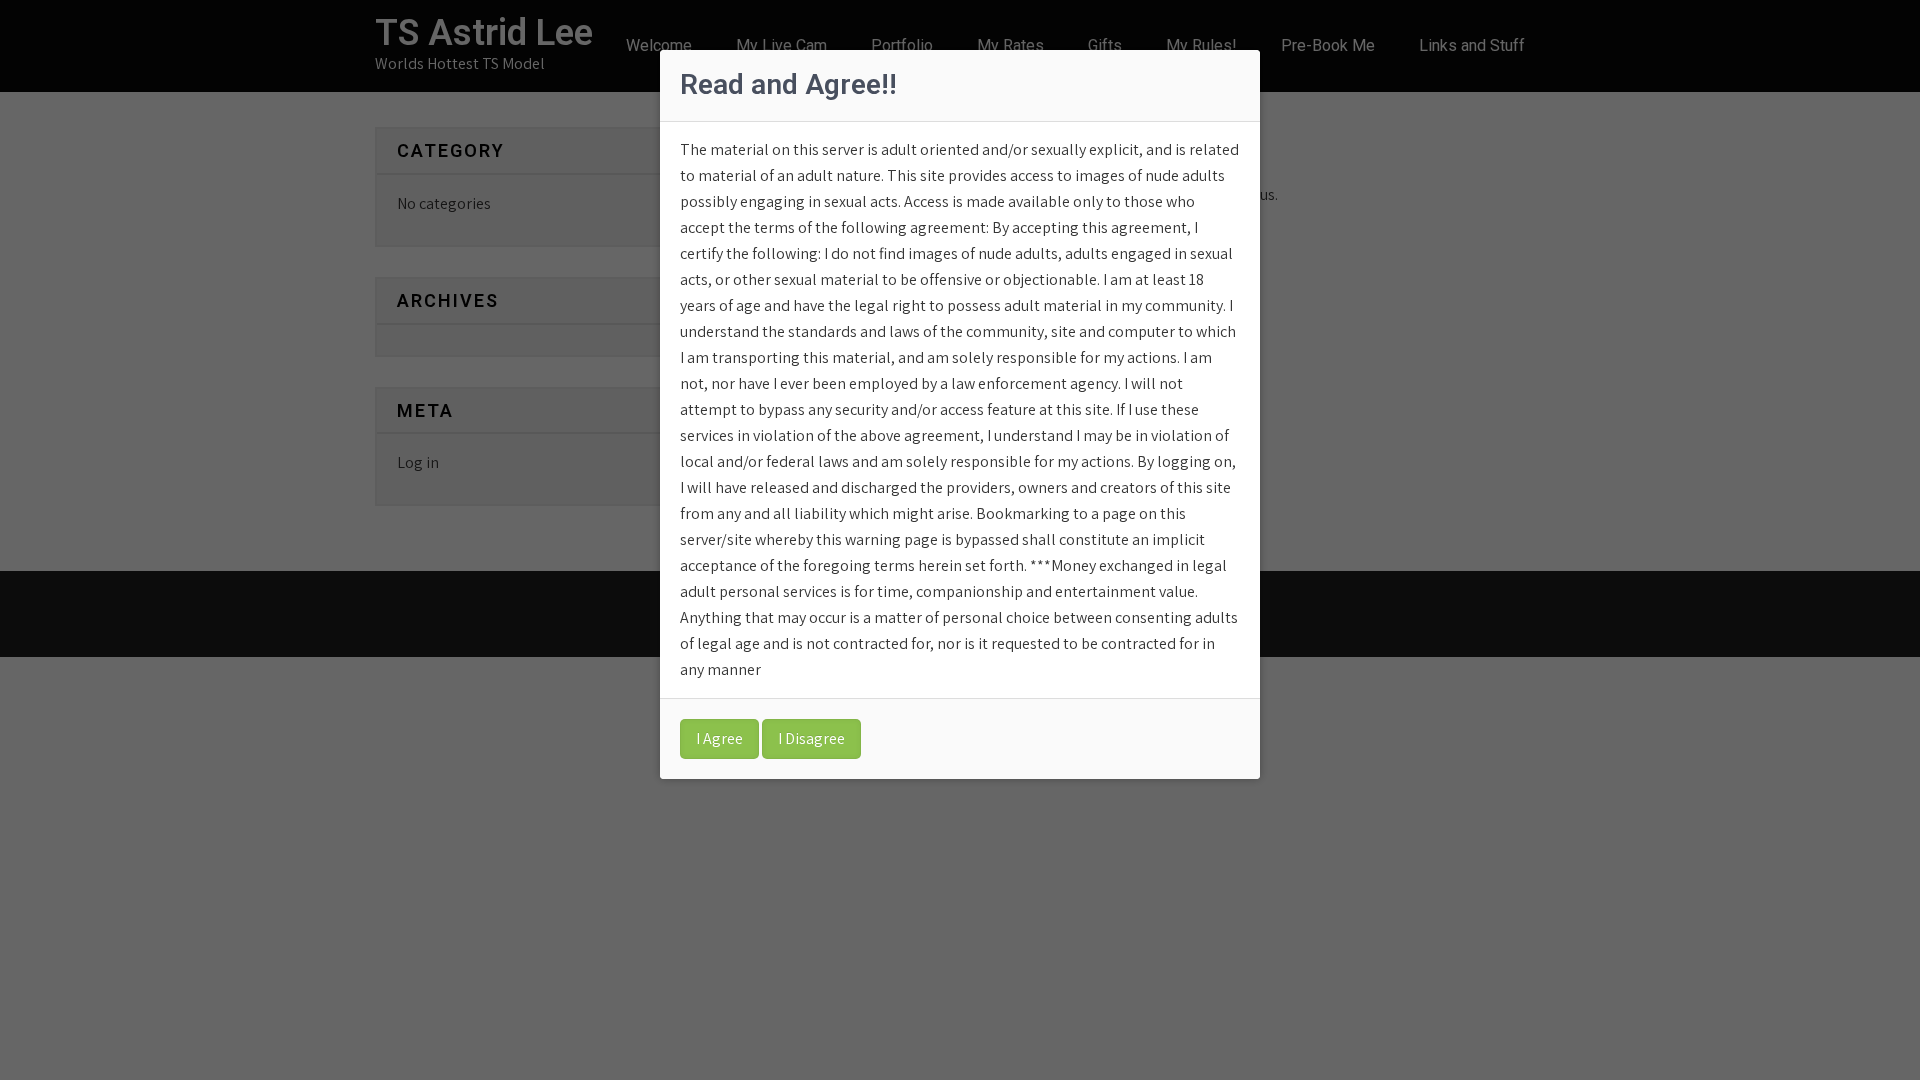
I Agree (719, 738)
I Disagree (811, 738)
